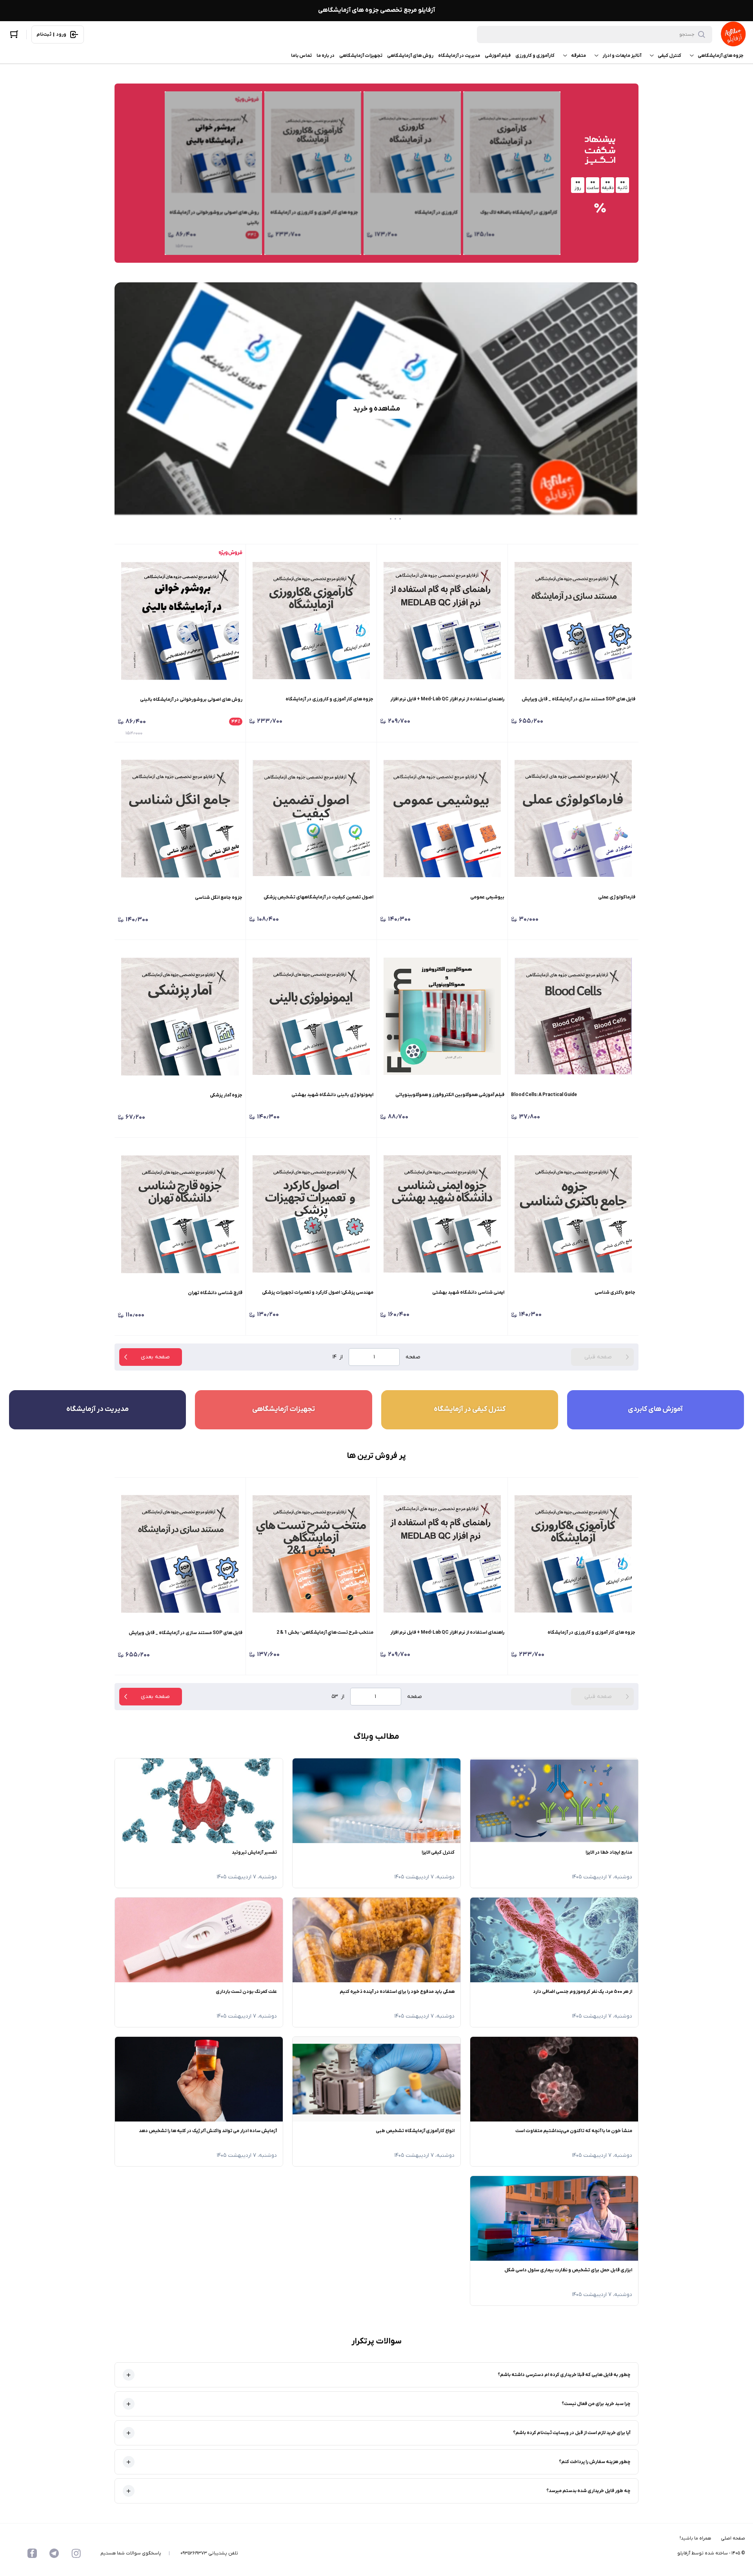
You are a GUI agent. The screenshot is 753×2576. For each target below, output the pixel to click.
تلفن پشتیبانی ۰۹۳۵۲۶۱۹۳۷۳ (209, 2553)
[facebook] (32, 2553)
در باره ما (326, 56)
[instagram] (76, 2553)
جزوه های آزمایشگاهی (721, 56)
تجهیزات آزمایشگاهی (361, 56)
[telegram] (54, 2553)
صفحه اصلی (733, 2538)
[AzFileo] (733, 35)
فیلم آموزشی (498, 56)
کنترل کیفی (669, 56)
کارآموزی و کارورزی (535, 56)
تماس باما (301, 56)
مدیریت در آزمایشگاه (459, 56)
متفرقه (578, 56)
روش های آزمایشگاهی (410, 56)
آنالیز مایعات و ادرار (622, 56)
